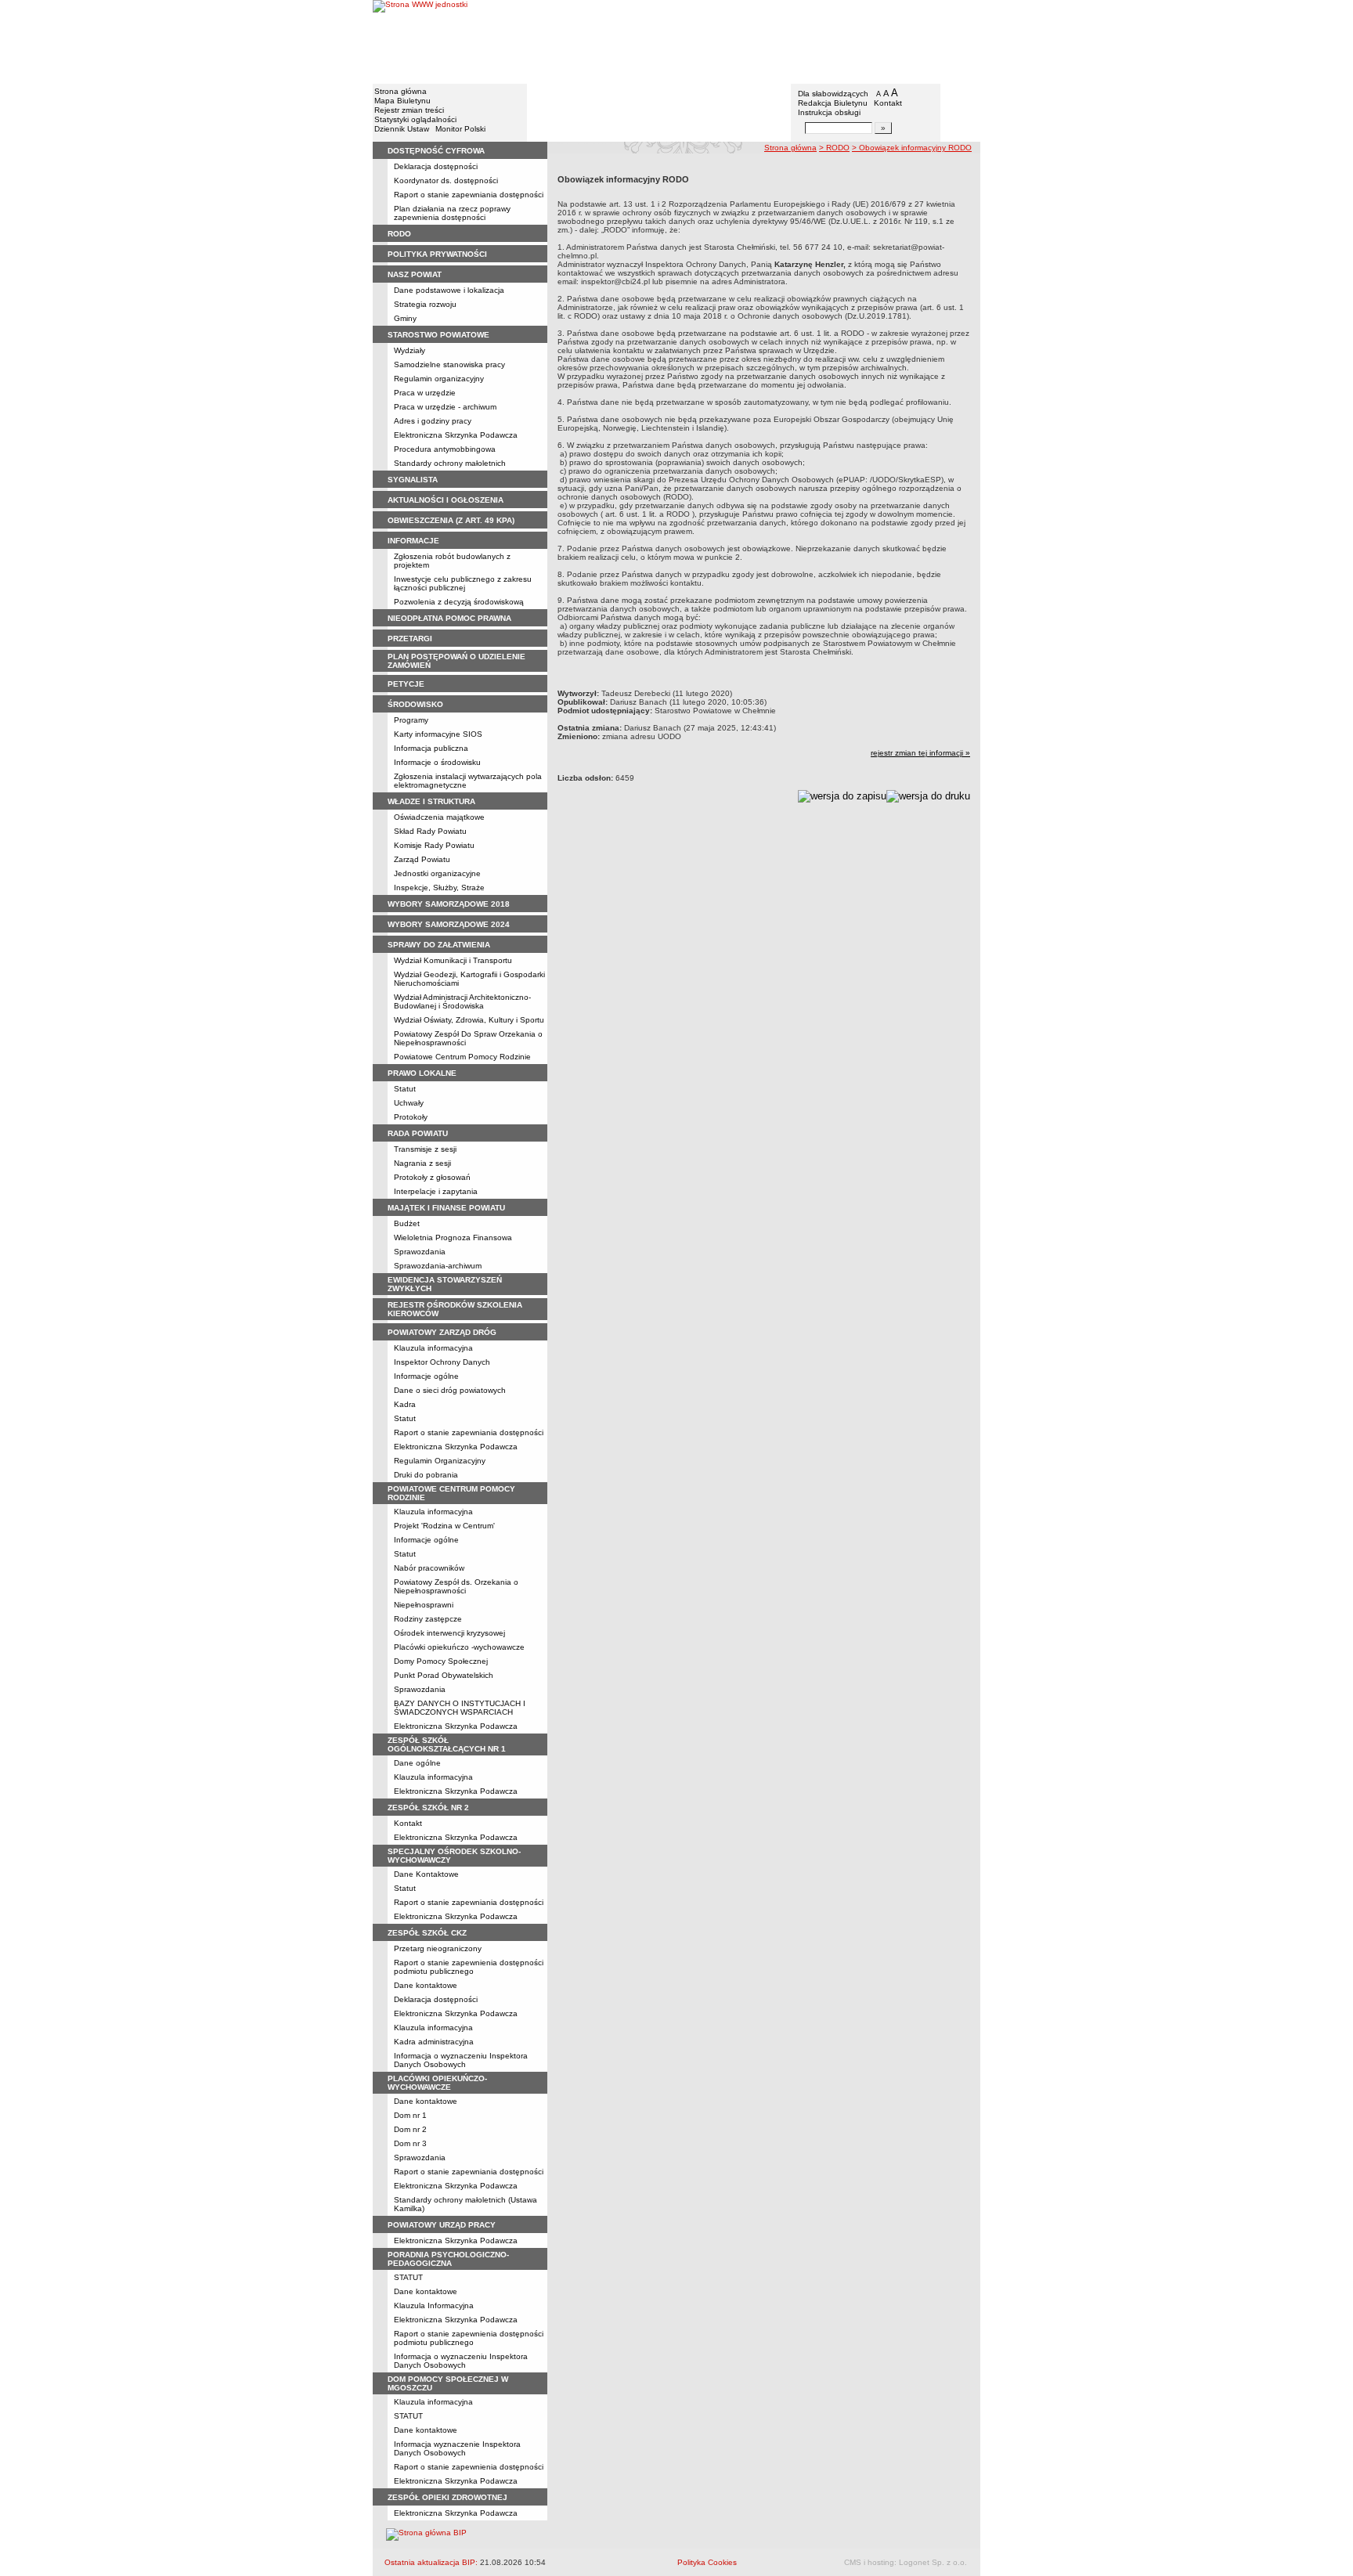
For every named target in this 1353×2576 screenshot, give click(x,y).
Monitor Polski (460, 129)
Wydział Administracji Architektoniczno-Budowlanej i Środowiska (462, 1001)
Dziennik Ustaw (402, 129)
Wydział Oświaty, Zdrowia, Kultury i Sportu (469, 1020)
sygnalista (413, 480)
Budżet (407, 1223)
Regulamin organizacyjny (439, 379)
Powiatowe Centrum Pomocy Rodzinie (462, 1057)
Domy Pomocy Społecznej (441, 1661)
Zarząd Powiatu (422, 859)
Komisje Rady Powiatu (434, 845)
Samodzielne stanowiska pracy (449, 364)
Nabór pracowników (429, 1568)
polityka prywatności (437, 254)
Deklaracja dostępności (436, 166)
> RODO (834, 148)
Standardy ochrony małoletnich (450, 463)
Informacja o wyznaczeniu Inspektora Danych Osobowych (461, 2060)
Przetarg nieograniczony (438, 1948)
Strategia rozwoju (425, 304)
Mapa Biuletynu (402, 101)
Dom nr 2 (410, 2129)
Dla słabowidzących (833, 94)
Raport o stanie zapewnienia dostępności (469, 2467)
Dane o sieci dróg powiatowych (450, 1390)
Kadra (405, 1404)
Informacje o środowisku (437, 762)
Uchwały (409, 1103)
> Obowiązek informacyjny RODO (912, 148)
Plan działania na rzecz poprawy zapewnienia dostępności (452, 213)
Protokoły (411, 1117)
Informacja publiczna (431, 748)
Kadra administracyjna (434, 2042)
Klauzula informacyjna (433, 1348)
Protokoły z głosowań (432, 1177)
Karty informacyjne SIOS (438, 734)
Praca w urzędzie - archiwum (445, 407)
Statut (405, 1089)
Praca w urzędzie (425, 393)
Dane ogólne (417, 1763)
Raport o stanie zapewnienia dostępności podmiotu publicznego (469, 1967)
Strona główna (400, 91)
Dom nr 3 (410, 2143)
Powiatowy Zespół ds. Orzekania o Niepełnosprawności (456, 1586)
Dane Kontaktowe (426, 1874)
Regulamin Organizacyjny (440, 1461)
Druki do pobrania (426, 1475)
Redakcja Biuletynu (833, 103)
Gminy (405, 318)
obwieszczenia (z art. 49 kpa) (451, 520)
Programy (411, 720)
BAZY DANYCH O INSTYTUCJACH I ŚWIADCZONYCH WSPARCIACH (460, 1708)
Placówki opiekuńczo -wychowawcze (459, 1647)
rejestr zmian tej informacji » (920, 753)
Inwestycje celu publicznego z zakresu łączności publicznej (463, 583)
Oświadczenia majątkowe (439, 817)
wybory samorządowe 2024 (449, 924)
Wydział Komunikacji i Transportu (453, 960)
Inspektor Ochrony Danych (442, 1362)
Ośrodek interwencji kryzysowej (449, 1633)
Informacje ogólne (426, 1376)
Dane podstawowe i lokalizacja (449, 290)
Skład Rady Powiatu (430, 831)
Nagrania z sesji (422, 1163)
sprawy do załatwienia (439, 945)
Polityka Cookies (707, 2562)
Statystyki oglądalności (415, 119)
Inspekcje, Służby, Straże (439, 888)
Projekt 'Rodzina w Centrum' (444, 1526)
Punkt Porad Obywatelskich (444, 1675)
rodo (399, 234)
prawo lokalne (422, 1073)
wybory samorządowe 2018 (449, 904)
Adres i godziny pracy (433, 421)
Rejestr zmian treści (409, 110)
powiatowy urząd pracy (442, 2225)
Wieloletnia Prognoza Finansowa (453, 1237)
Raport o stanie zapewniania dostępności (469, 195)
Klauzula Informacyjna (434, 2305)
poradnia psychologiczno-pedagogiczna (448, 2259)
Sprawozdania (420, 1252)
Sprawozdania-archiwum (438, 1266)
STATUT (408, 2277)
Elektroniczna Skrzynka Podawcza (456, 435)
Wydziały (410, 350)
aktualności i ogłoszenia (446, 500)
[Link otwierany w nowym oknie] (420, 41)
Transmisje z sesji (425, 1149)
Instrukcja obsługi (829, 112)
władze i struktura (431, 801)
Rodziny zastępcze (428, 1619)
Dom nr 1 (410, 2115)
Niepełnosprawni (424, 1605)
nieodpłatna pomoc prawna (449, 618)
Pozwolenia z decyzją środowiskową (459, 602)
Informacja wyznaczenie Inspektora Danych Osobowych (457, 2448)
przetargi (410, 639)
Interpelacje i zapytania (436, 1191)
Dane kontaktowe (426, 1985)
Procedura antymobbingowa (445, 449)
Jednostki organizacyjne (437, 873)
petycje (406, 684)
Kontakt (888, 103)
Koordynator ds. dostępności (446, 180)
